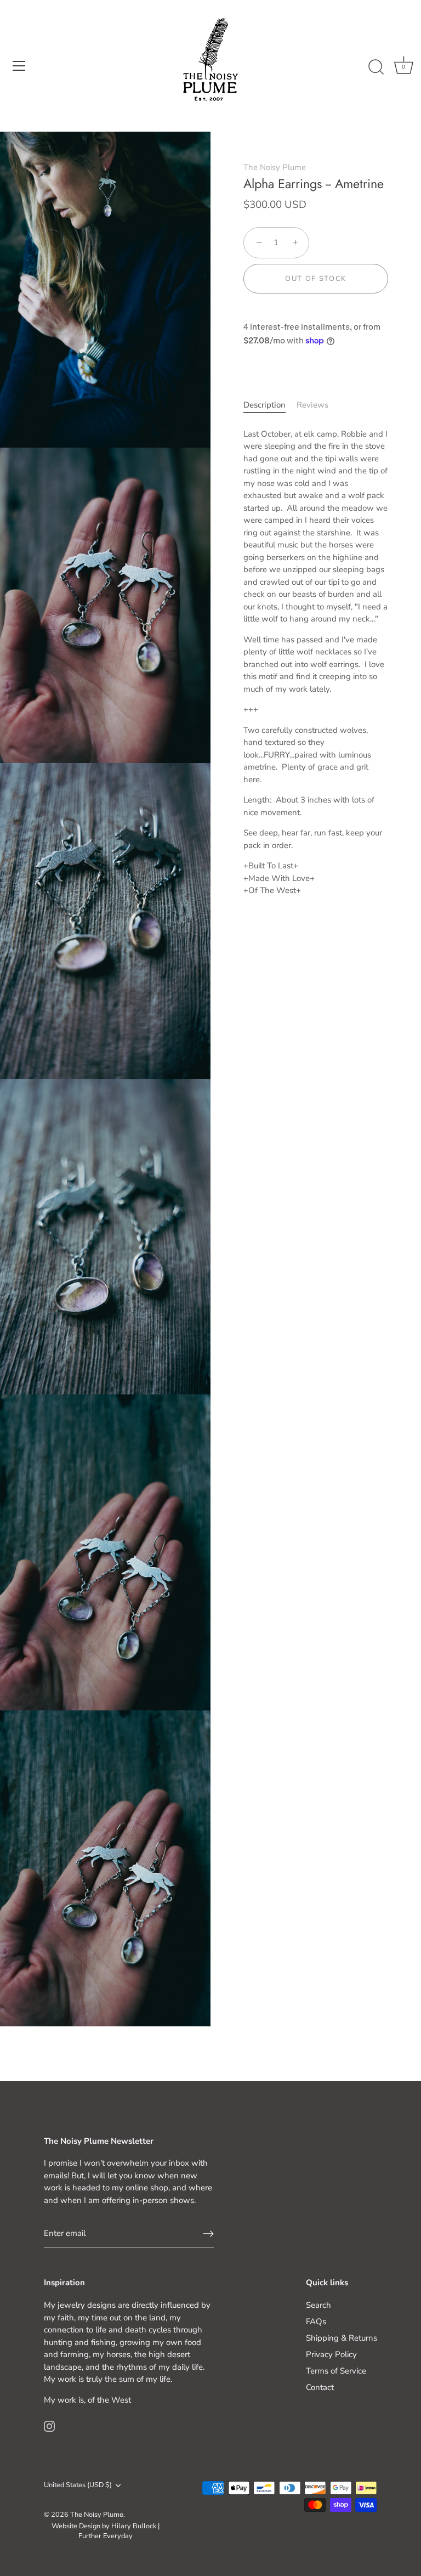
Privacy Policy (331, 2354)
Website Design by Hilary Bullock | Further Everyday (106, 2531)
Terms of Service (336, 2371)
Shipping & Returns (342, 2338)
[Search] (376, 67)
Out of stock (316, 279)
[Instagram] (49, 2425)
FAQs (316, 2321)
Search (318, 2305)
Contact (320, 2387)
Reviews (312, 405)
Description (264, 405)
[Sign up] (208, 2234)
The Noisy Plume (275, 167)
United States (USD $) (78, 2485)
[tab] (270, 405)
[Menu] (19, 66)
